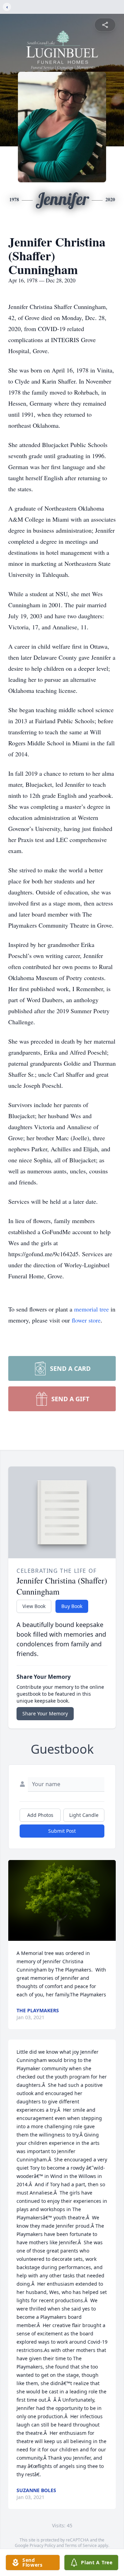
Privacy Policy (43, 2545)
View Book (34, 1606)
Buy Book (72, 1606)
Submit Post (62, 1831)
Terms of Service (81, 2545)
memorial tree (91, 1309)
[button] (62, 1900)
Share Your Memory (45, 1713)
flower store (86, 1320)
